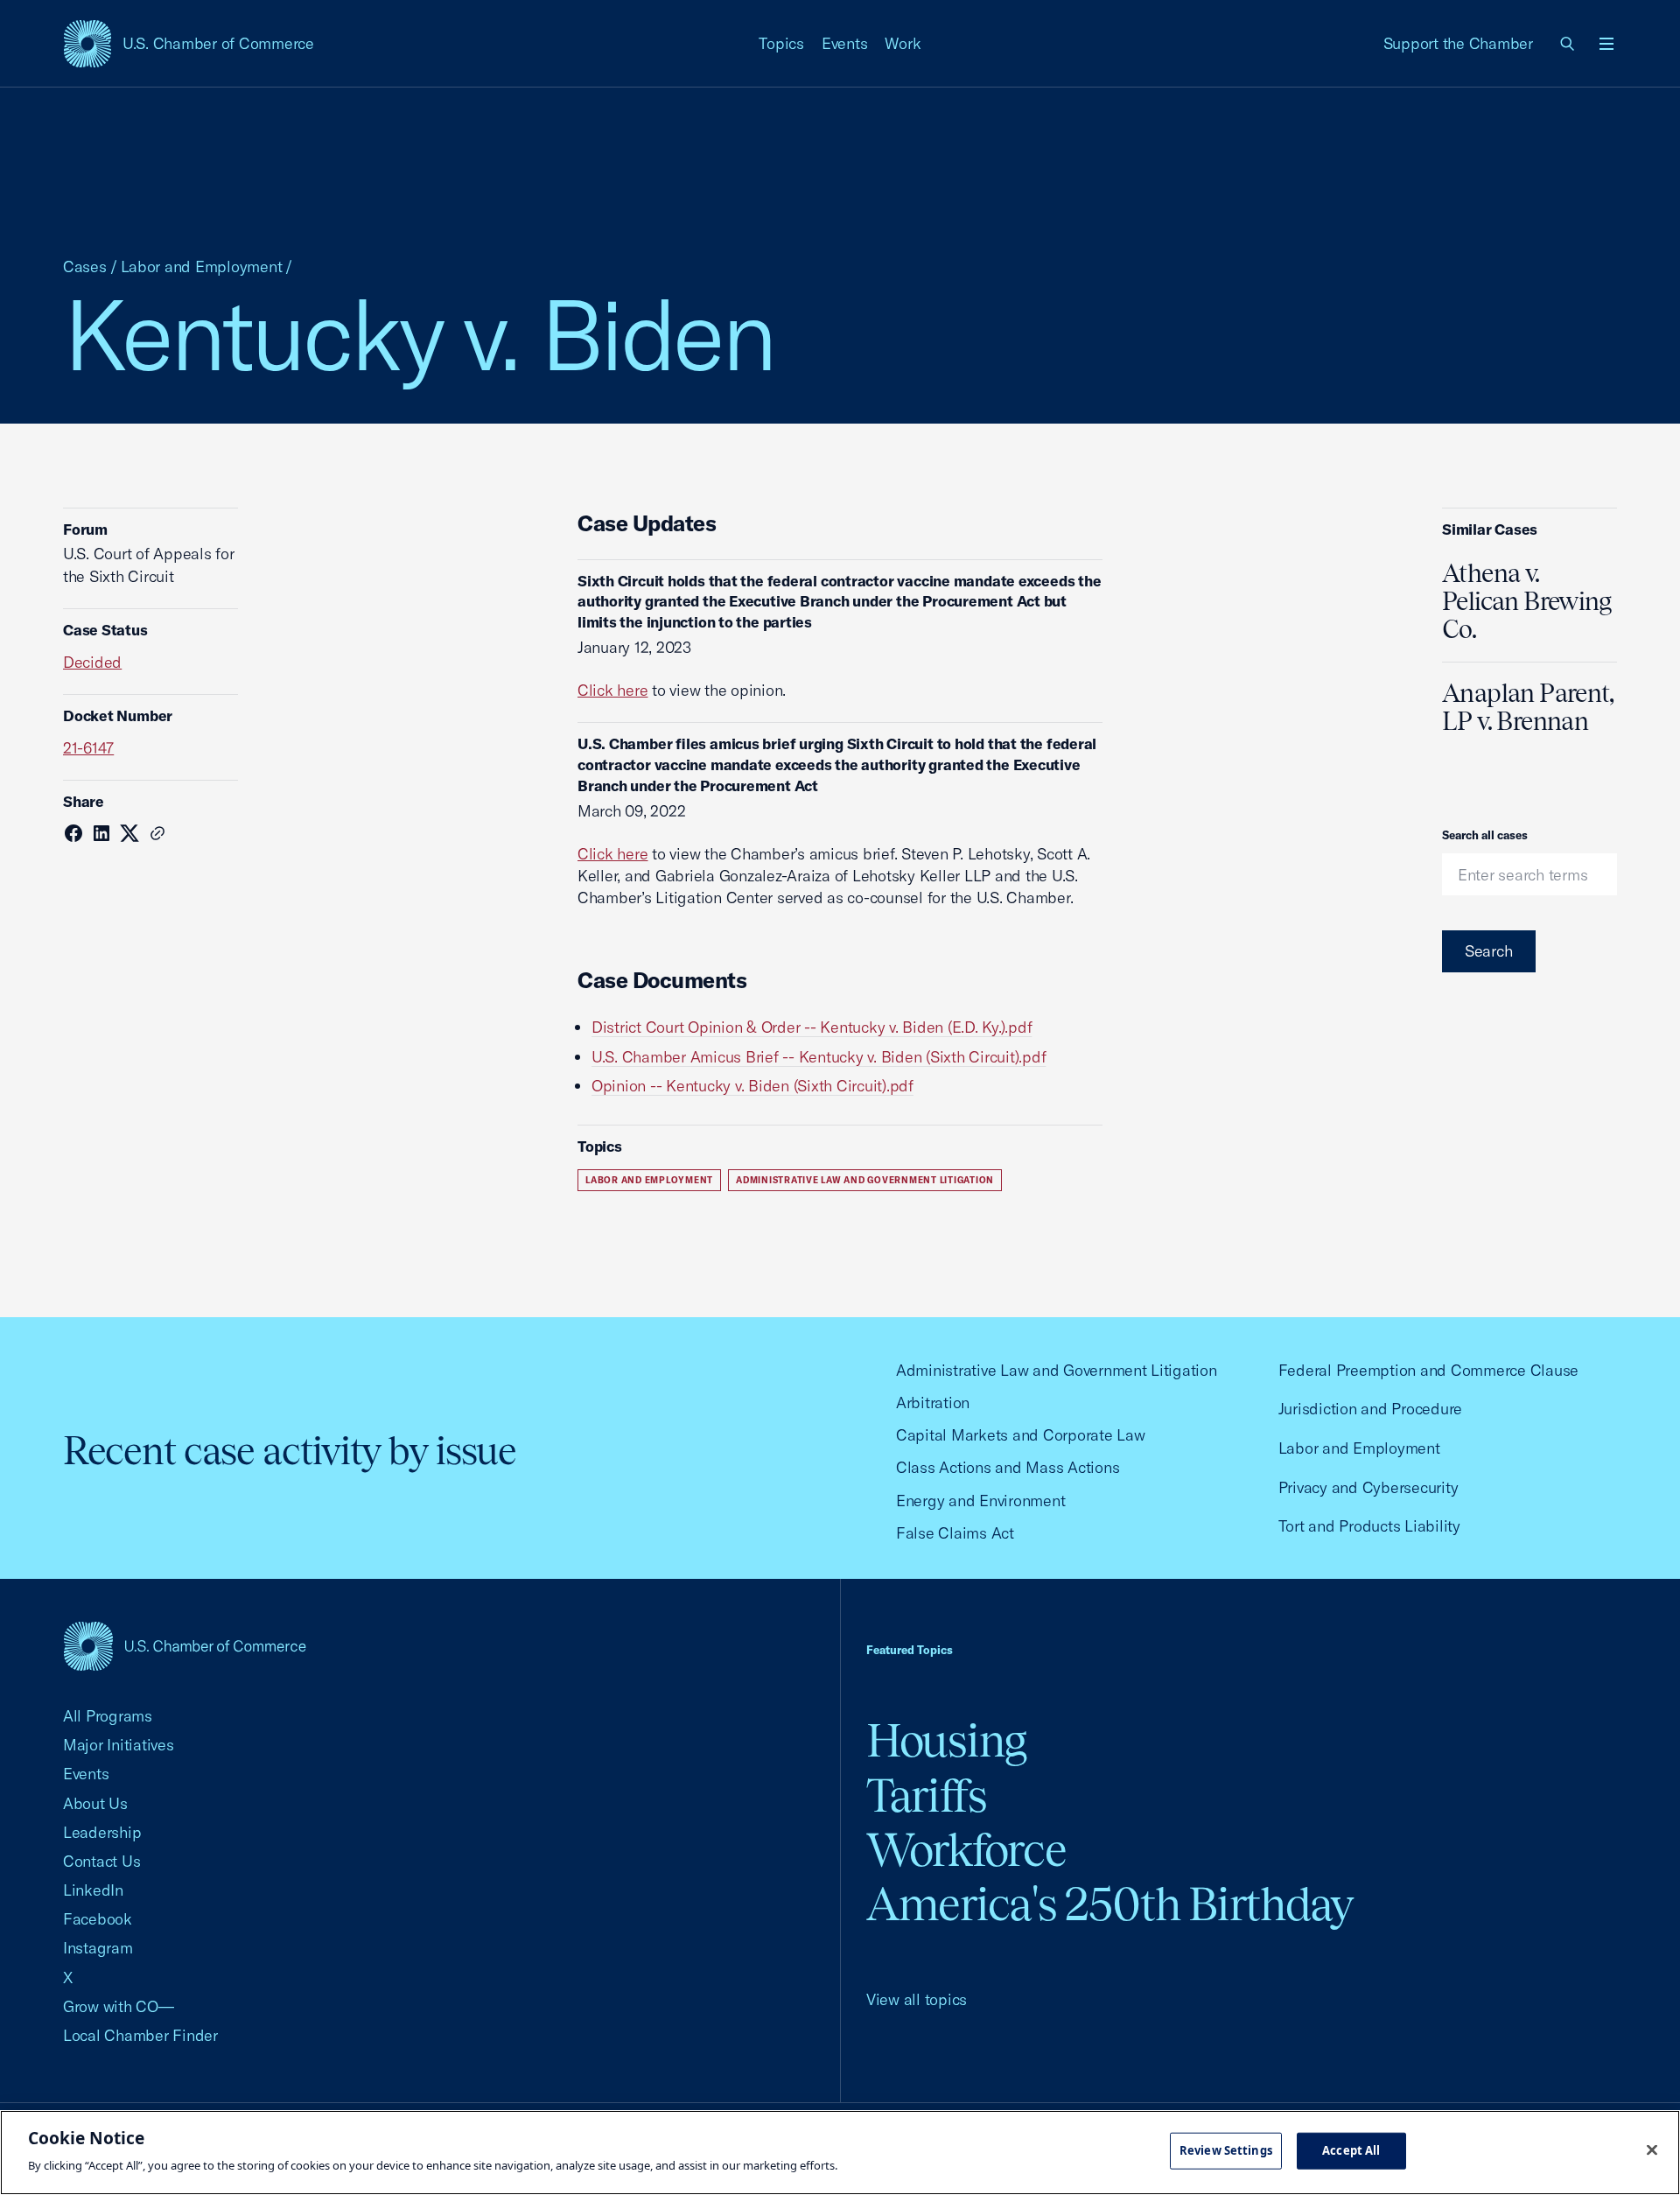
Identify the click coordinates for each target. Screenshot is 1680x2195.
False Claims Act (955, 1533)
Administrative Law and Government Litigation (865, 1180)
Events (845, 43)
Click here (612, 690)
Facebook (98, 1919)
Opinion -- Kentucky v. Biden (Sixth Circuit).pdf (752, 1086)
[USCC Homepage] (185, 1646)
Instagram (98, 1948)
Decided (92, 662)
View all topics (917, 1999)
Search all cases (1485, 835)
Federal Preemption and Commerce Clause (1428, 1370)
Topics (781, 43)
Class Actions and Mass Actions (1008, 1467)
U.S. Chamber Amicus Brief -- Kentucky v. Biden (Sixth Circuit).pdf (819, 1057)
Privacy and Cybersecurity (1368, 1487)
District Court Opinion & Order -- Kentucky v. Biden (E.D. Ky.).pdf (812, 1027)
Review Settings (1226, 2150)
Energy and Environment (980, 1501)
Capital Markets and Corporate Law (1021, 1435)
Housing (946, 1740)
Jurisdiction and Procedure (1370, 1409)
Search (1489, 951)
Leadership (102, 1832)
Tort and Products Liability (1369, 1526)
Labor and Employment (202, 266)
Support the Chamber (1458, 43)
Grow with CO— (119, 2006)
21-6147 (88, 748)
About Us (95, 1803)
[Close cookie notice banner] (1652, 2150)
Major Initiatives (119, 1745)
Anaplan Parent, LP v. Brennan (1528, 707)
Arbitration (933, 1403)
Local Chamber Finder (140, 2035)
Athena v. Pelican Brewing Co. (1527, 601)
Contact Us (101, 1861)
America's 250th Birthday (1110, 1904)
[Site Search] (1568, 44)
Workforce (966, 1850)
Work (903, 43)
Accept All (1351, 2150)
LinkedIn (93, 1890)
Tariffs (927, 1795)
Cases (85, 266)
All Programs (108, 1716)
